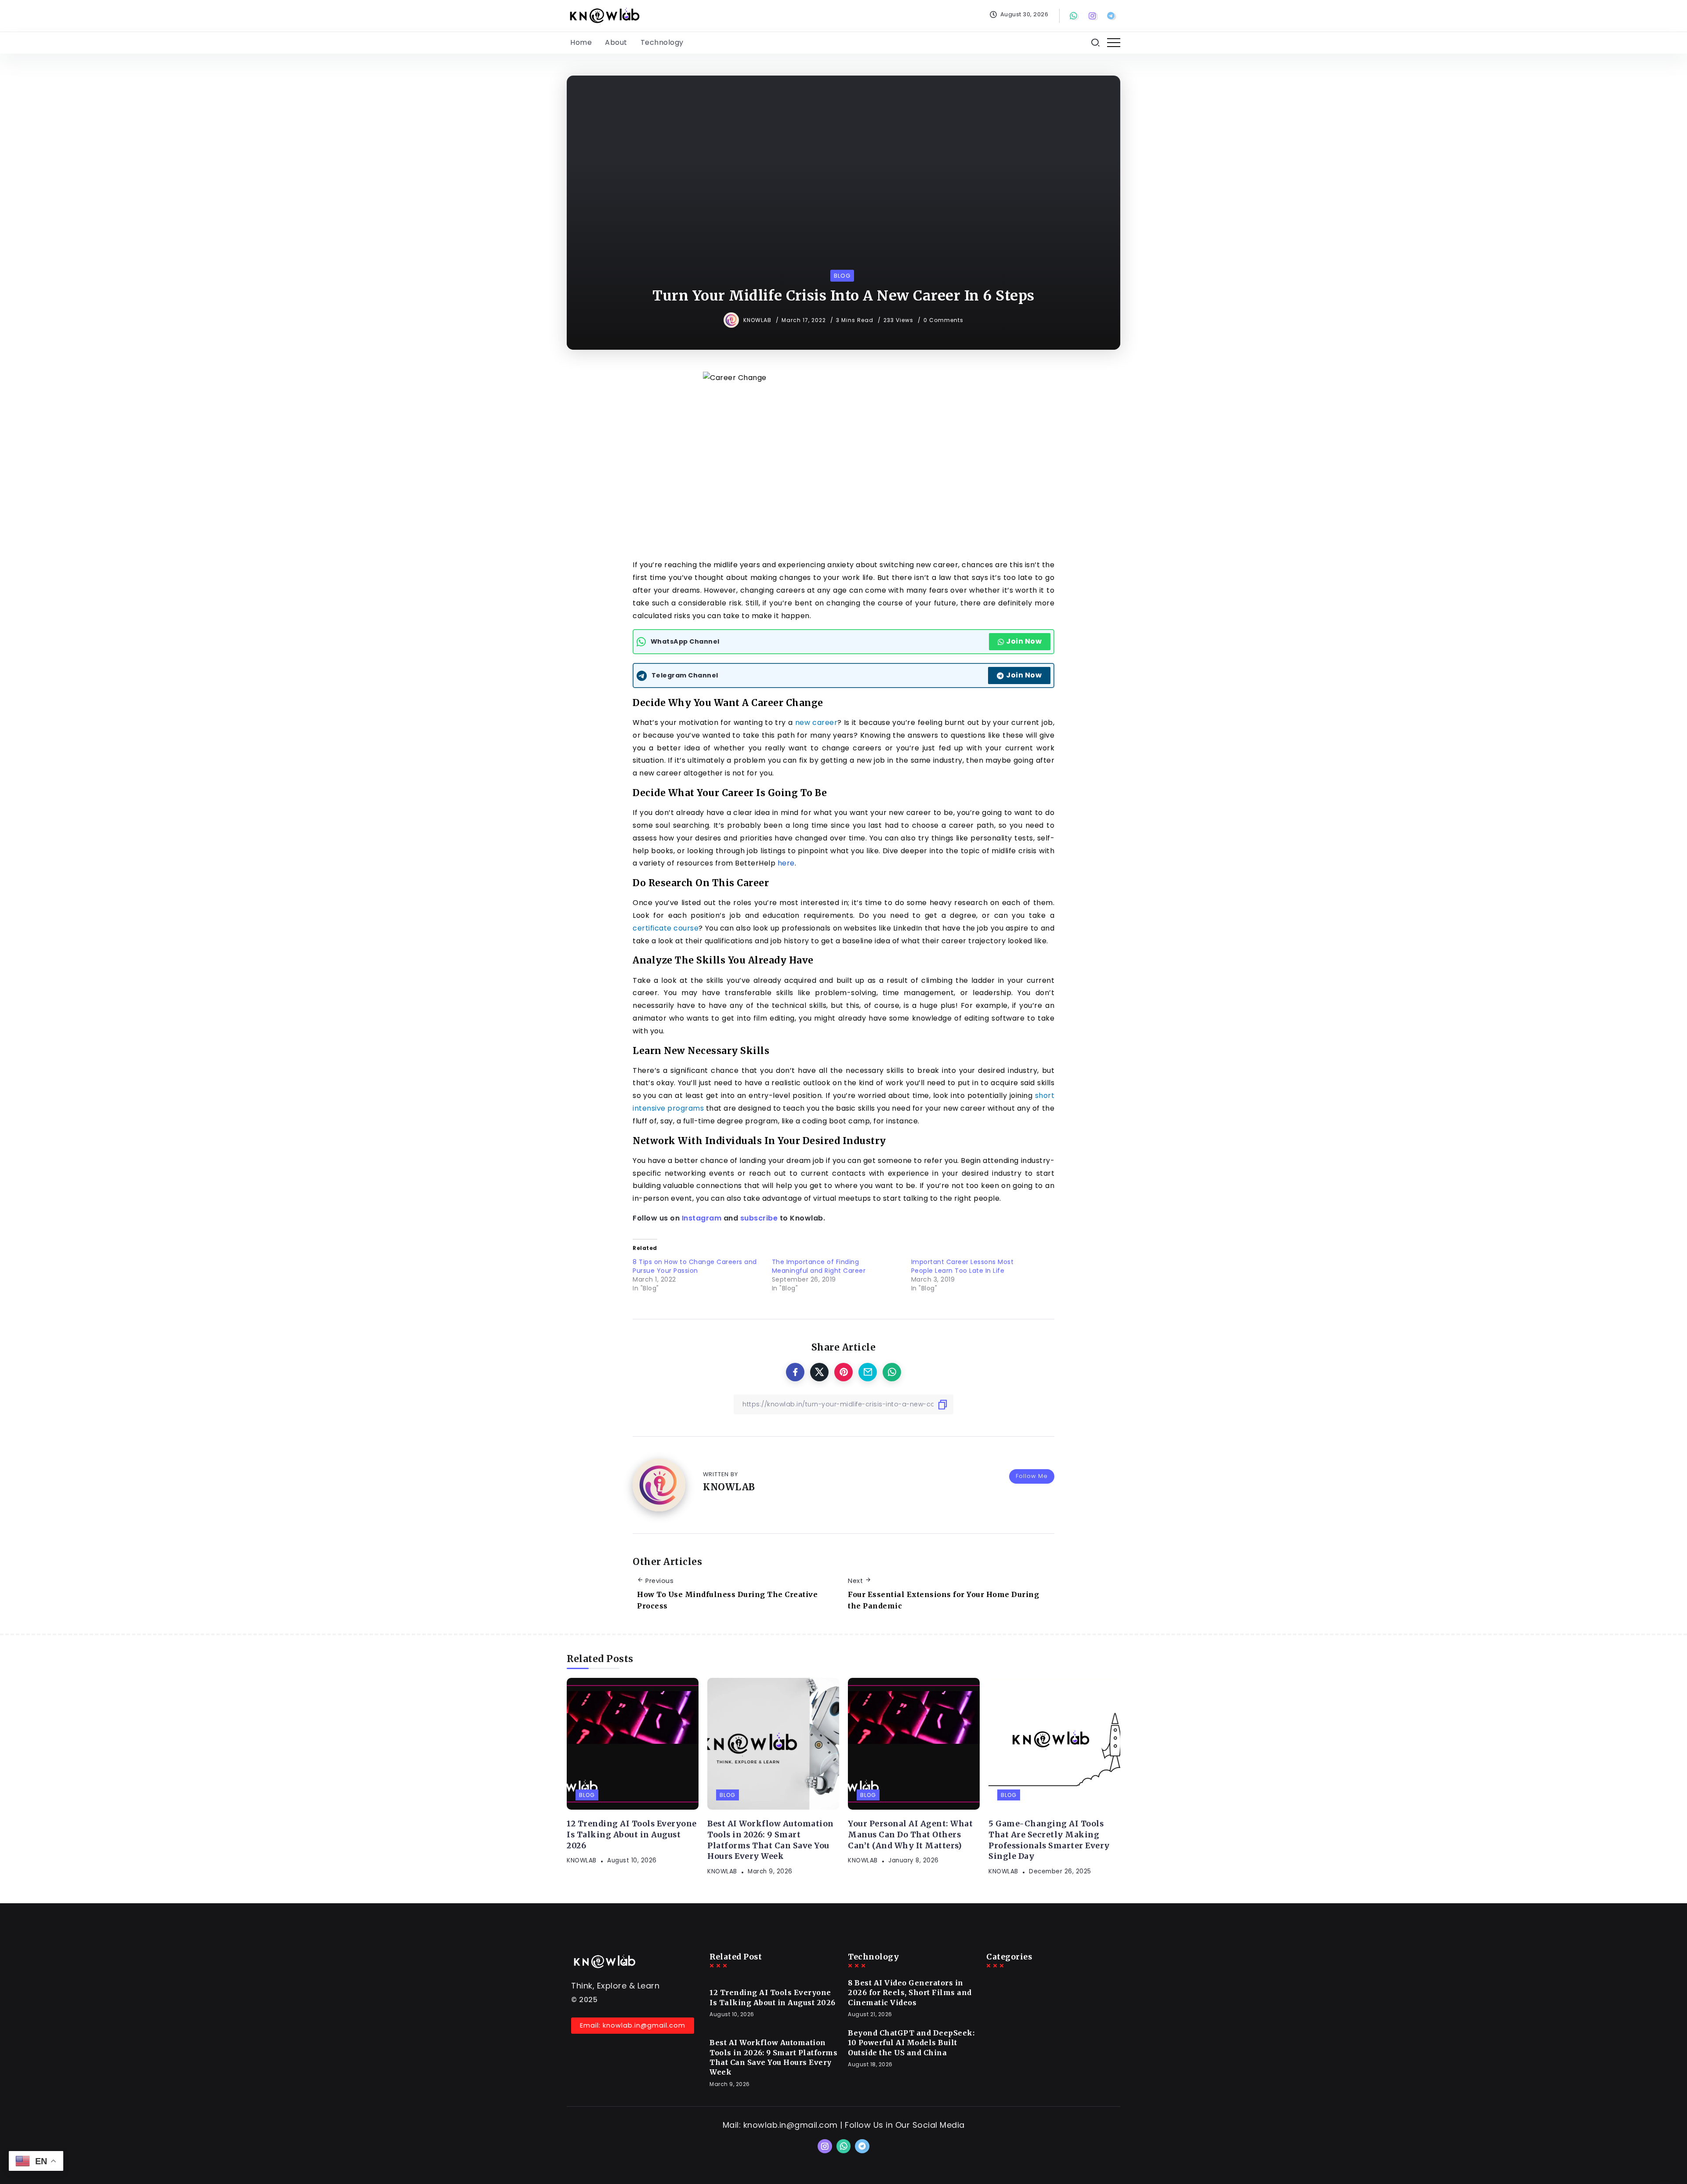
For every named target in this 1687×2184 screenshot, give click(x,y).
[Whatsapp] (1075, 16)
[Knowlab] (604, 15)
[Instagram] (1093, 16)
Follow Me (1032, 1476)
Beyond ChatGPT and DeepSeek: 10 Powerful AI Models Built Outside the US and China (911, 2043)
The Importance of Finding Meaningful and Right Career (819, 1266)
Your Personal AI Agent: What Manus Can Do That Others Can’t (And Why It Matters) (910, 1834)
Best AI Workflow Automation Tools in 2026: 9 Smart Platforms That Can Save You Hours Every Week (771, 1840)
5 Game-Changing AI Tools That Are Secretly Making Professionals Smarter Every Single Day (1049, 1840)
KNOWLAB (758, 320)
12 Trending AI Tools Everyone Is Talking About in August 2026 (632, 1834)
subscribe (759, 1218)
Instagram (702, 1218)
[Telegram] (1112, 16)
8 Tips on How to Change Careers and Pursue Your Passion (695, 1266)
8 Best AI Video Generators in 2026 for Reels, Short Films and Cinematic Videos (910, 1993)
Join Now (1024, 641)
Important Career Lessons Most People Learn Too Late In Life (963, 1266)
